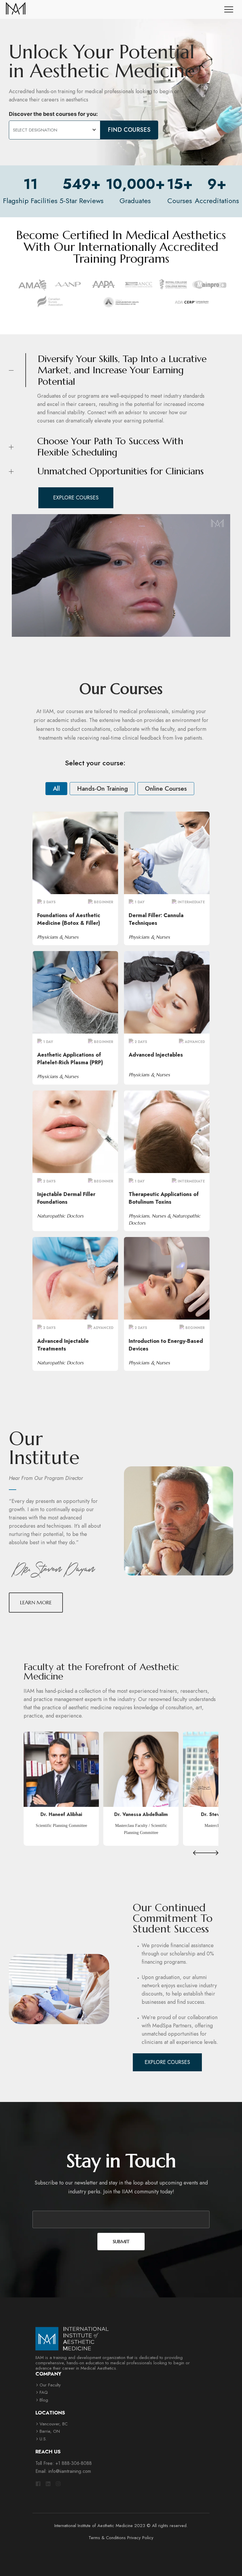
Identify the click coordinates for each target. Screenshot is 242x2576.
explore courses (76, 498)
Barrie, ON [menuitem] (50, 2431)
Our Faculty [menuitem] (50, 2385)
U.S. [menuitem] (43, 2439)
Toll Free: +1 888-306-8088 (64, 2463)
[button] (200, 1853)
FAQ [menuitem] (44, 2392)
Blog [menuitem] (44, 2400)
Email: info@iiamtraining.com (63, 2471)
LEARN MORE (75, 852)
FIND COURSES (129, 130)
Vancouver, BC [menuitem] (54, 2424)
